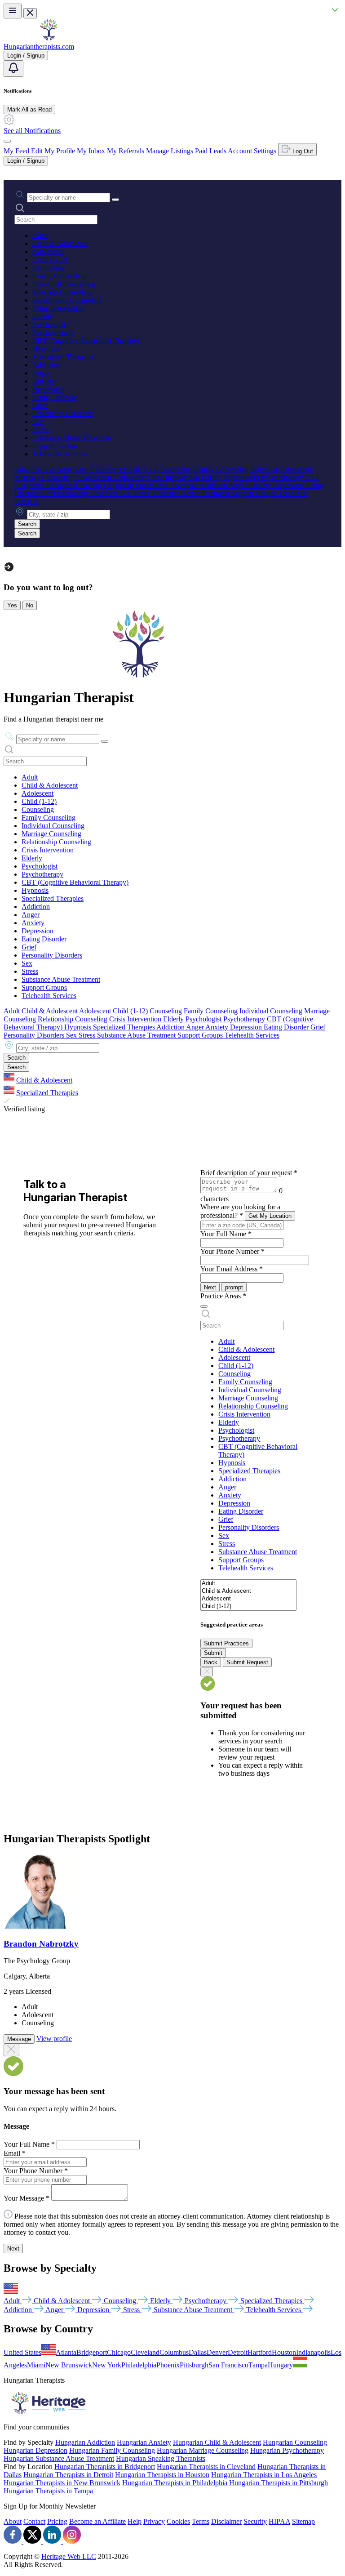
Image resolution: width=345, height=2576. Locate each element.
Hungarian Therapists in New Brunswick (62, 2483)
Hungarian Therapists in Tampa (48, 2491)
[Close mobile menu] (30, 13)
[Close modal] (11, 2050)
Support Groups (55, 446)
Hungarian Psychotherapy (287, 2450)
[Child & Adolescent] (248, 1591)
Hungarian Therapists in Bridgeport (105, 2467)
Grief (40, 405)
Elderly (43, 316)
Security (255, 2521)
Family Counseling (59, 276)
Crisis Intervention (58, 308)
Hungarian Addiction (85, 2442)
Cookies (178, 2521)
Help (135, 2521)
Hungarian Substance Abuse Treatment (59, 2458)
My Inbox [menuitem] (91, 151)
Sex (38, 421)
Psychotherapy (53, 332)
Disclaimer (226, 2521)
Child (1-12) (50, 260)
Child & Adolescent (60, 243)
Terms (201, 2521)
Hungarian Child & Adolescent (217, 2442)
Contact (34, 2521)
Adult (40, 235)
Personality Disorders (63, 413)
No (30, 605)
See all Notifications (32, 131)
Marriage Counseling (62, 292)
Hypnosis (46, 349)
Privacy (154, 2521)
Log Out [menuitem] (302, 151)
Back (211, 1662)
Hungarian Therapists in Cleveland (206, 2467)
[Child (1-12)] (248, 1607)
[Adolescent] (248, 1599)
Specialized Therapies (63, 357)
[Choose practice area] (204, 1306)
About (13, 2521)
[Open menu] (13, 11)
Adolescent (48, 252)
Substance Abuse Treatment (72, 438)
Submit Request (247, 1662)
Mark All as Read (29, 109)
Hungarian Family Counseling (112, 2450)
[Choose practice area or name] (115, 200)
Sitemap (303, 2521)
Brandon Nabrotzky (41, 1944)
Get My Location (270, 1216)
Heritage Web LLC (69, 2556)
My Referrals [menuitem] (126, 151)
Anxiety (44, 381)
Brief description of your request (249, 1173)
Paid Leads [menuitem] (211, 151)
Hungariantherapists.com (39, 47)
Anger (41, 373)
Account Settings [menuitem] (252, 151)
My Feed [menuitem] (16, 151)
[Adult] (248, 1584)
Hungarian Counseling (295, 2442)
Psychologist (50, 324)
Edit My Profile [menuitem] (53, 151)
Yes (12, 605)
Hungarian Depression (35, 2450)
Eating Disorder (55, 397)
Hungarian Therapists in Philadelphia (175, 2483)
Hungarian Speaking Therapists (161, 2458)
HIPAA (279, 2521)
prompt (234, 1287)
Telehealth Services (60, 454)
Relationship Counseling (67, 300)
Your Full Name (226, 1234)
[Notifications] (13, 69)
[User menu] (7, 141)
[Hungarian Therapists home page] (49, 38)
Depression (48, 389)
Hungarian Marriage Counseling (203, 2450)
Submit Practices (226, 1643)
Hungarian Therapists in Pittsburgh (279, 2483)
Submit (213, 1653)
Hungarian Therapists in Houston (162, 2475)
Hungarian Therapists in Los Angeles (264, 2475)
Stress (41, 430)
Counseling (49, 268)
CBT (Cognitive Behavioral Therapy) (86, 341)
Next (210, 1287)
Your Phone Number (232, 1251)
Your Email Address (232, 1269)
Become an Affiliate (97, 2521)
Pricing (57, 2521)
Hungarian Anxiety (144, 2442)
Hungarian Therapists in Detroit (68, 2475)
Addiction (46, 365)
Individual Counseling (64, 284)
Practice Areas (223, 1296)
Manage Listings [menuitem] (170, 151)
